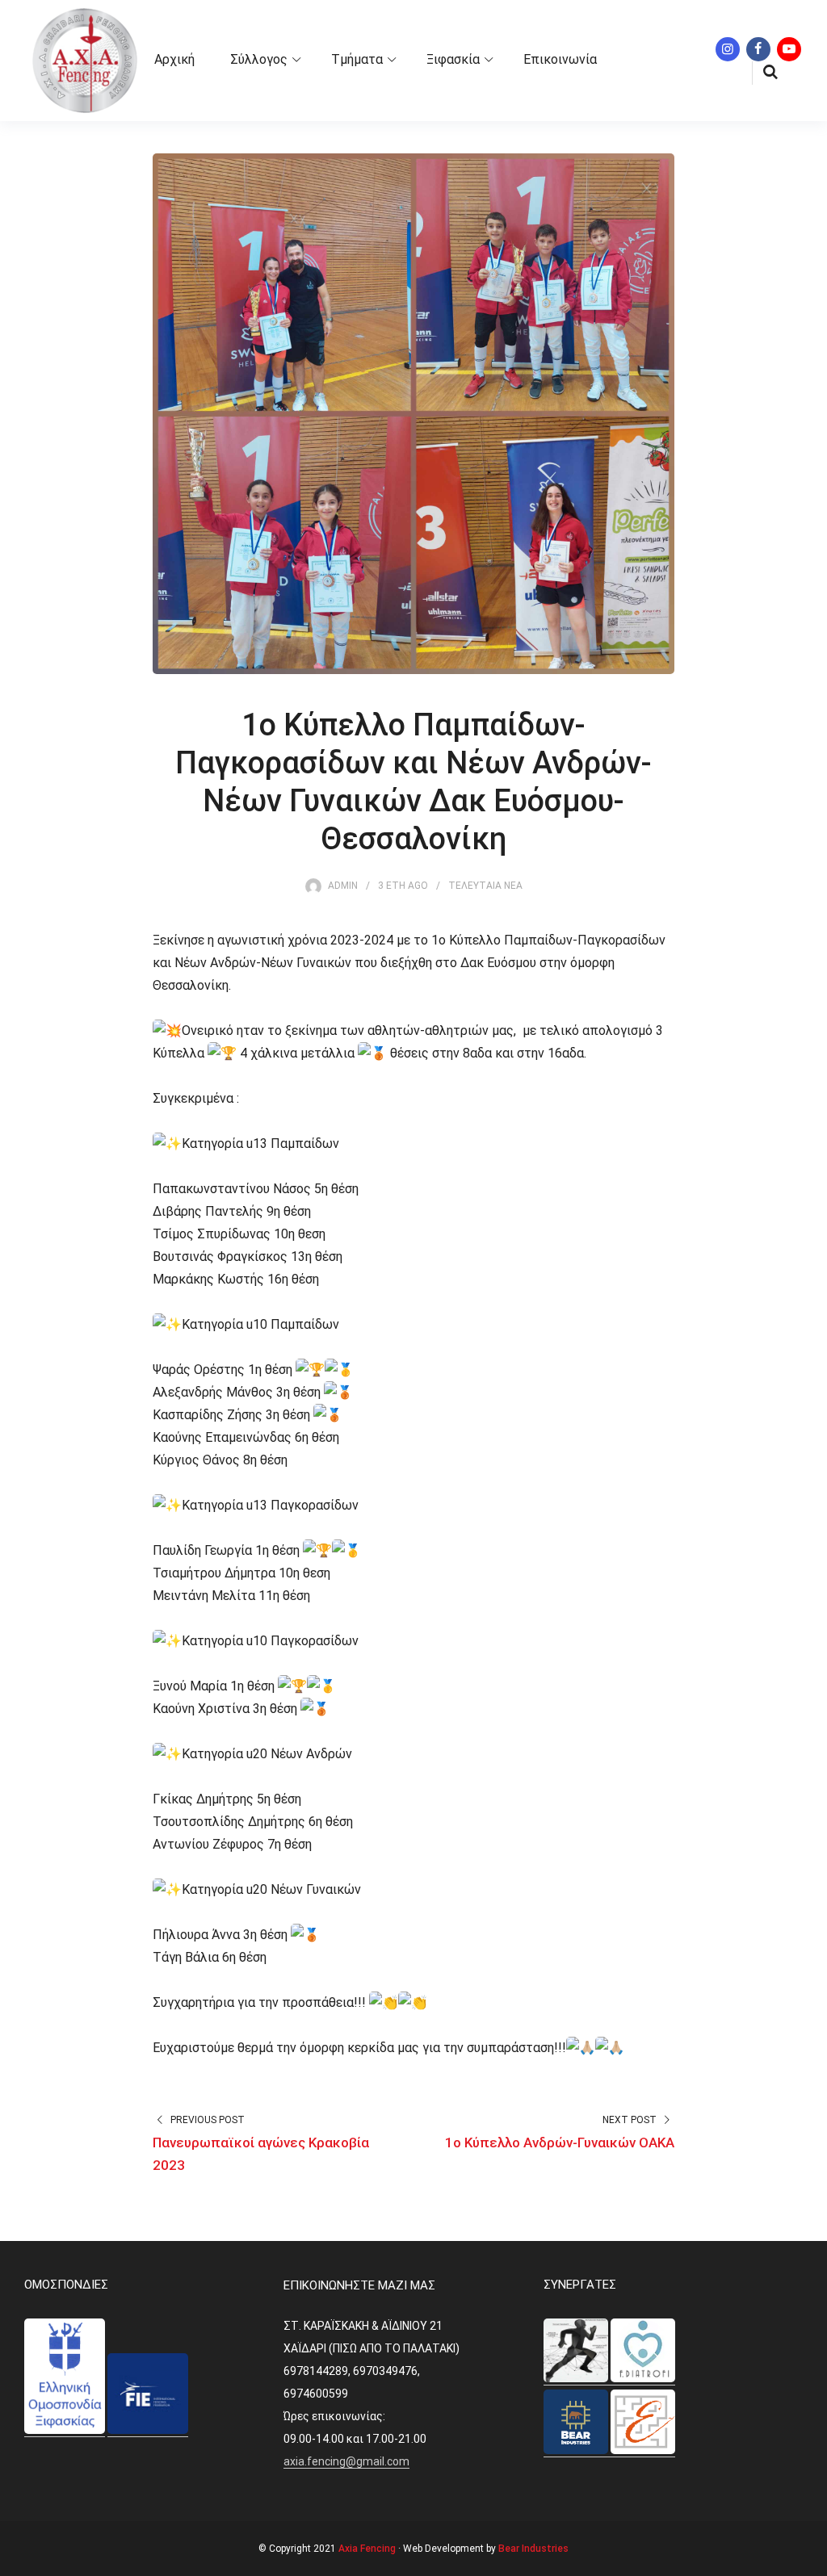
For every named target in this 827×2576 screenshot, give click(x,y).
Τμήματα (357, 59)
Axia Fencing (367, 2549)
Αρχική (174, 59)
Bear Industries (533, 2549)
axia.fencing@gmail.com (346, 2461)
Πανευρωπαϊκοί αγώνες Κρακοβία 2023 (261, 2154)
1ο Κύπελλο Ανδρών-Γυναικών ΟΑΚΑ (559, 2142)
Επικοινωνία (560, 59)
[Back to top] (811, 2560)
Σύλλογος (259, 59)
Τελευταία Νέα (485, 886)
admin (343, 886)
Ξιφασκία (453, 59)
